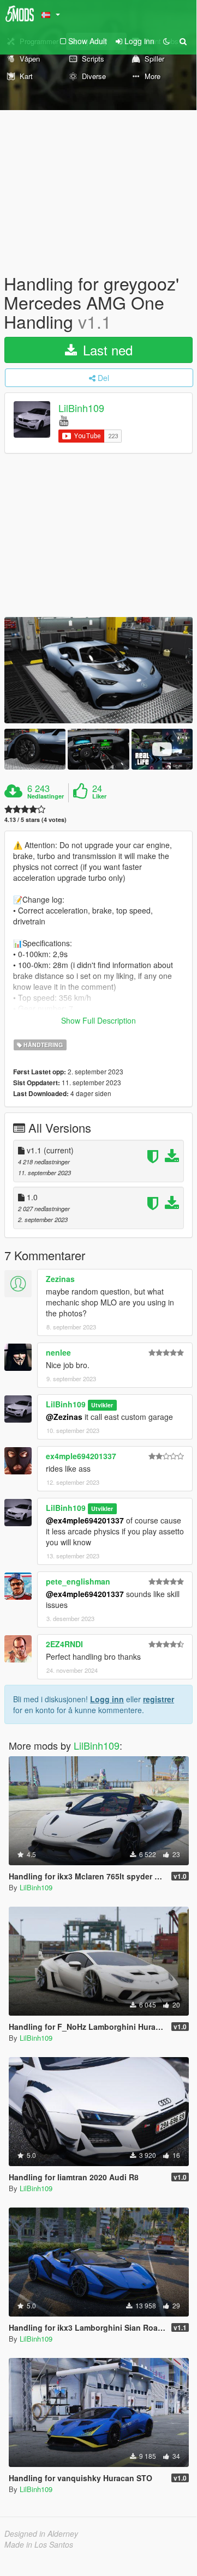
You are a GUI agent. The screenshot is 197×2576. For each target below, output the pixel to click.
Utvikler (102, 1405)
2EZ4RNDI (64, 1644)
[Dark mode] (166, 41)
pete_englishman (78, 1581)
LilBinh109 (81, 408)
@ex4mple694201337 (85, 1520)
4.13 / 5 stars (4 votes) (35, 820)
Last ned (106, 350)
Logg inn (107, 1699)
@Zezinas (64, 1417)
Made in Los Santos (39, 2544)
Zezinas (60, 1279)
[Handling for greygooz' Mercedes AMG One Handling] (98, 670)
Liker (99, 796)
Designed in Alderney (41, 2533)
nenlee (58, 1352)
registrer (159, 1699)
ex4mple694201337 (81, 1456)
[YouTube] (64, 420)
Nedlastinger (46, 796)
